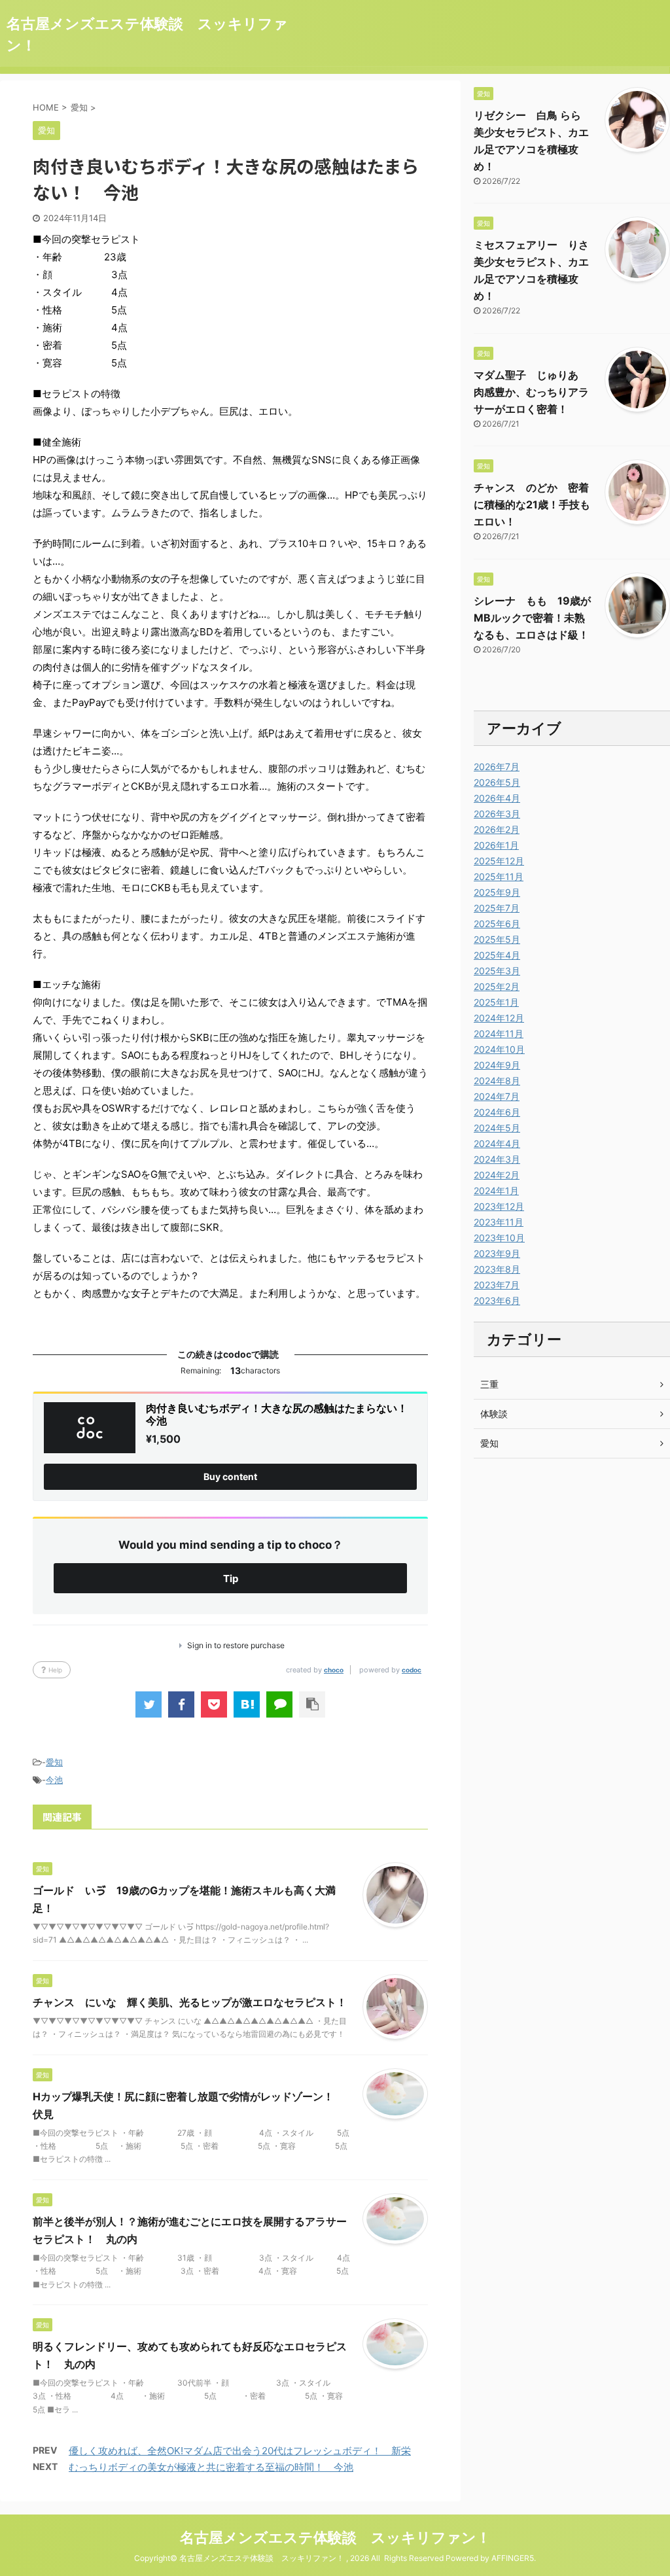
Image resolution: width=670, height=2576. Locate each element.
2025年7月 (497, 908)
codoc (412, 1670)
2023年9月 (497, 1253)
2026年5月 (497, 782)
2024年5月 (497, 1128)
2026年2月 (497, 829)
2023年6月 (497, 1300)
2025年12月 (499, 861)
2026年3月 (497, 814)
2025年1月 (496, 1002)
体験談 (494, 1414)
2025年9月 (497, 892)
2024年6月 (497, 1112)
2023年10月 (499, 1238)
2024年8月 (497, 1081)
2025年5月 (497, 939)
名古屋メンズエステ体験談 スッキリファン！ (335, 2537)
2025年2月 (497, 986)
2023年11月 (499, 1222)
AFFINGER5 (513, 2558)
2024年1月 (496, 1191)
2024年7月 (497, 1096)
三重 (489, 1384)
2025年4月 (497, 955)
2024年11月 (499, 1033)
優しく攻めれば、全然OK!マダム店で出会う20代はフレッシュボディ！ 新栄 (240, 2451)
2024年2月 (497, 1175)
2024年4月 (497, 1143)
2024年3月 (497, 1159)
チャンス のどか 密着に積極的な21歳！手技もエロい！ (532, 504)
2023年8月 (497, 1269)
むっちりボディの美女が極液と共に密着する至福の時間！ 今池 (211, 2467)
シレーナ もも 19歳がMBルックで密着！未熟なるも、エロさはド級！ (532, 618)
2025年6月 (497, 924)
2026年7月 (497, 767)
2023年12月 (499, 1206)
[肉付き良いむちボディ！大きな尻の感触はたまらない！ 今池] (247, 1704)
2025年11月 (499, 876)
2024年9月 (497, 1065)
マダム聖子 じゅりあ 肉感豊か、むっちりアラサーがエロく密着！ (531, 392)
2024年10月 (499, 1049)
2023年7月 (497, 1285)
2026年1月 (496, 845)
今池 (54, 1780)
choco (334, 1670)
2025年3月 (497, 971)
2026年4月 (497, 798)
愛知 (54, 1762)
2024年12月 (499, 1018)
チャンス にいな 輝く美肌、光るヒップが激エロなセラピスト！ (190, 2002)
